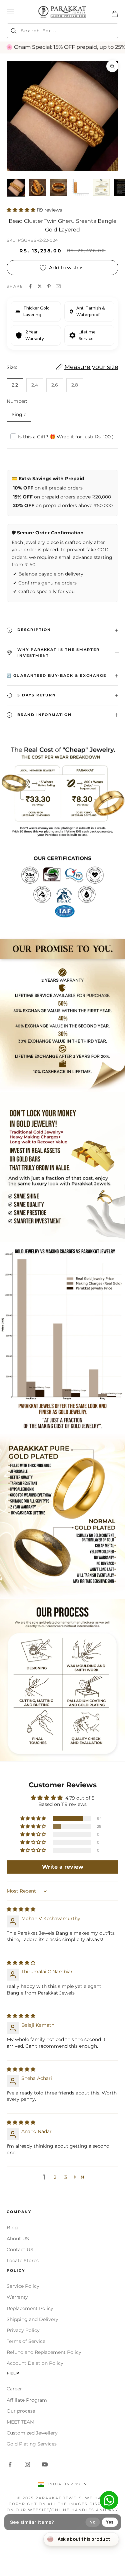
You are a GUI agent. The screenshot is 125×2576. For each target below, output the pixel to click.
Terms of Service (26, 2341)
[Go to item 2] (37, 187)
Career (14, 2389)
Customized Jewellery (32, 2433)
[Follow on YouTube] (45, 2464)
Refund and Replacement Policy (44, 2352)
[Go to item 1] (16, 187)
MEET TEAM (20, 2422)
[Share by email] (58, 286)
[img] (21, 1909)
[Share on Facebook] (30, 286)
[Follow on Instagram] (27, 2464)
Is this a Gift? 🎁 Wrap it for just (66, 437)
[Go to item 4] (80, 187)
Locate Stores (23, 2261)
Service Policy (23, 2286)
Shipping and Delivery (32, 2319)
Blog (12, 2228)
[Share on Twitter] (40, 286)
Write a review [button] (63, 1867)
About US (18, 2239)
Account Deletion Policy (35, 2363)
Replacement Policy (30, 2308)
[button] (22, 210)
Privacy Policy (23, 2330)
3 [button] (66, 2177)
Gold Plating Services (32, 2444)
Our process (21, 2411)
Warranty (17, 2297)
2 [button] (55, 2177)
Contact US (20, 2250)
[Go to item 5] (101, 187)
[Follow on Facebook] (10, 2464)
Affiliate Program (27, 2400)
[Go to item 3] (59, 187)
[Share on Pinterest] (49, 286)
